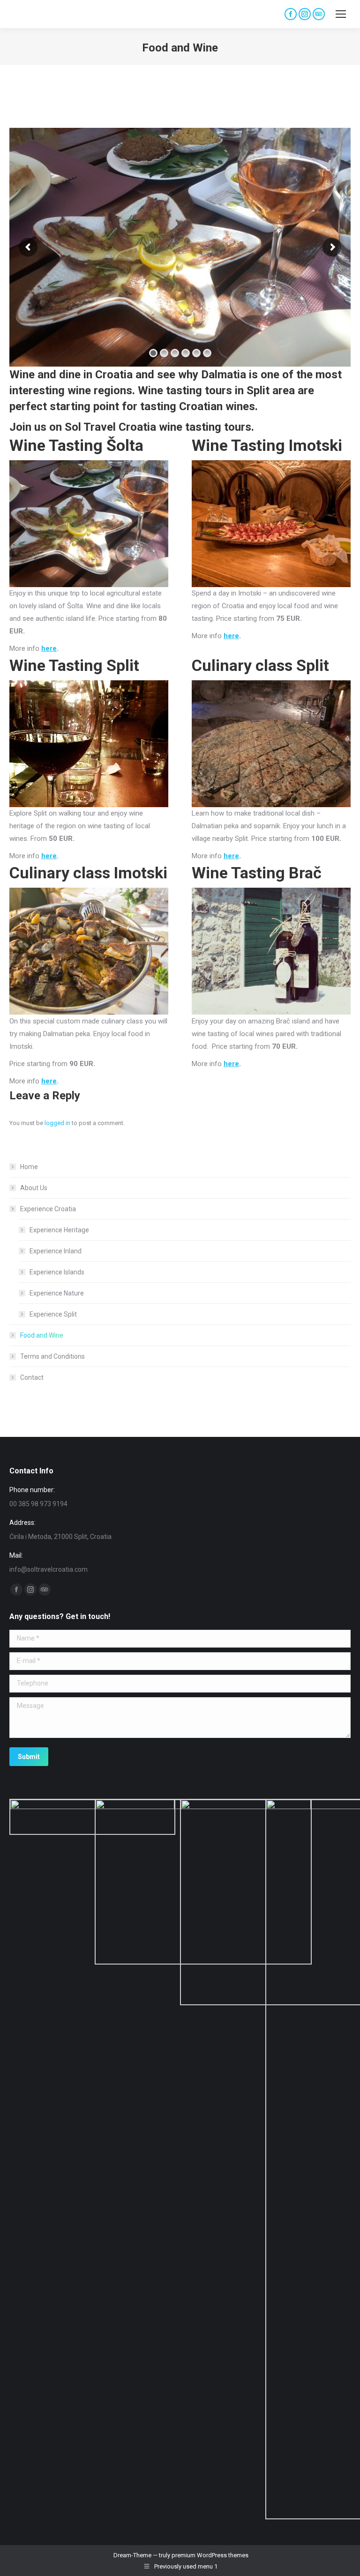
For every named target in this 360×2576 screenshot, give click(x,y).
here (49, 648)
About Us (34, 1188)
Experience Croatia (48, 1209)
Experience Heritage (59, 1230)
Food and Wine (42, 1335)
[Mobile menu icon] (341, 14)
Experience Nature (57, 1293)
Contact (32, 1377)
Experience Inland (56, 1251)
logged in (57, 1123)
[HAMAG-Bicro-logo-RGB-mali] (92, 1817)
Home (29, 1167)
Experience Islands (57, 1272)
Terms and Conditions (52, 1356)
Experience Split (53, 1314)
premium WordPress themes (210, 2555)
